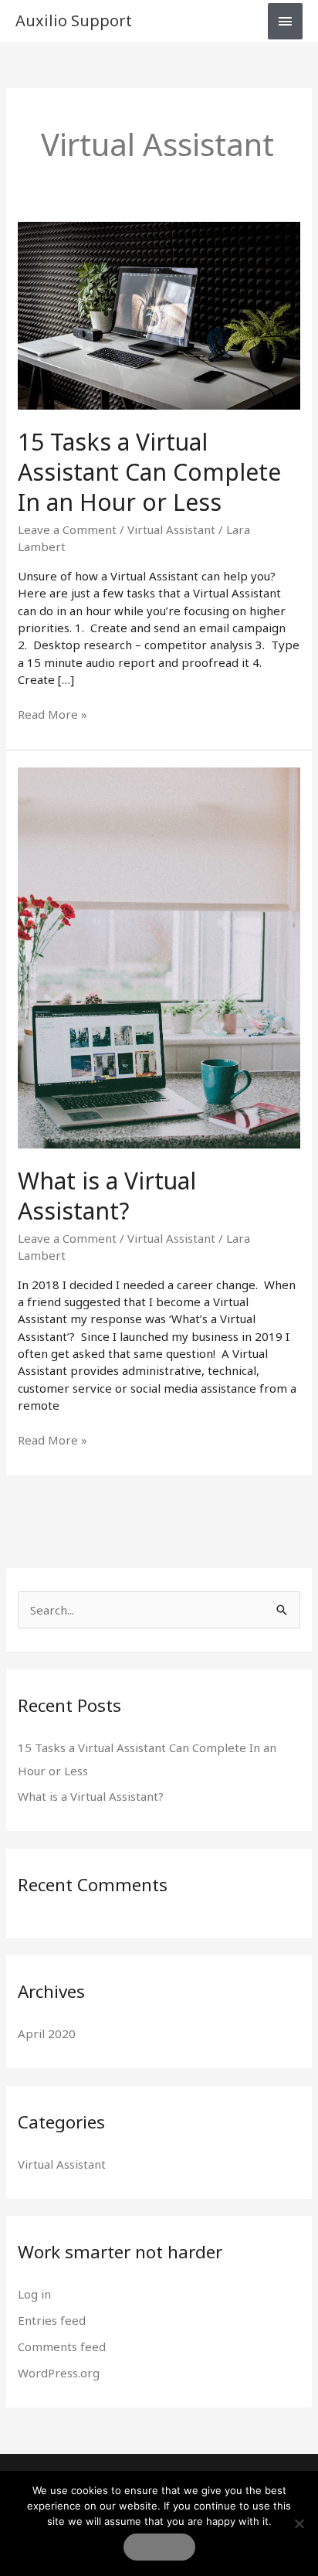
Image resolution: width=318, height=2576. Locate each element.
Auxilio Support (74, 20)
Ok (159, 2547)
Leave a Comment (67, 529)
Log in (34, 2294)
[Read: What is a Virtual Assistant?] (159, 956)
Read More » (52, 714)
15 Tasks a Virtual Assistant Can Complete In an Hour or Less (149, 472)
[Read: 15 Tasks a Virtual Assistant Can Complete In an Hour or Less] (159, 314)
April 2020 (47, 2033)
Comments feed (62, 2346)
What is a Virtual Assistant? (107, 1196)
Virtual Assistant (171, 529)
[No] (299, 2523)
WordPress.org (59, 2373)
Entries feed (52, 2320)
